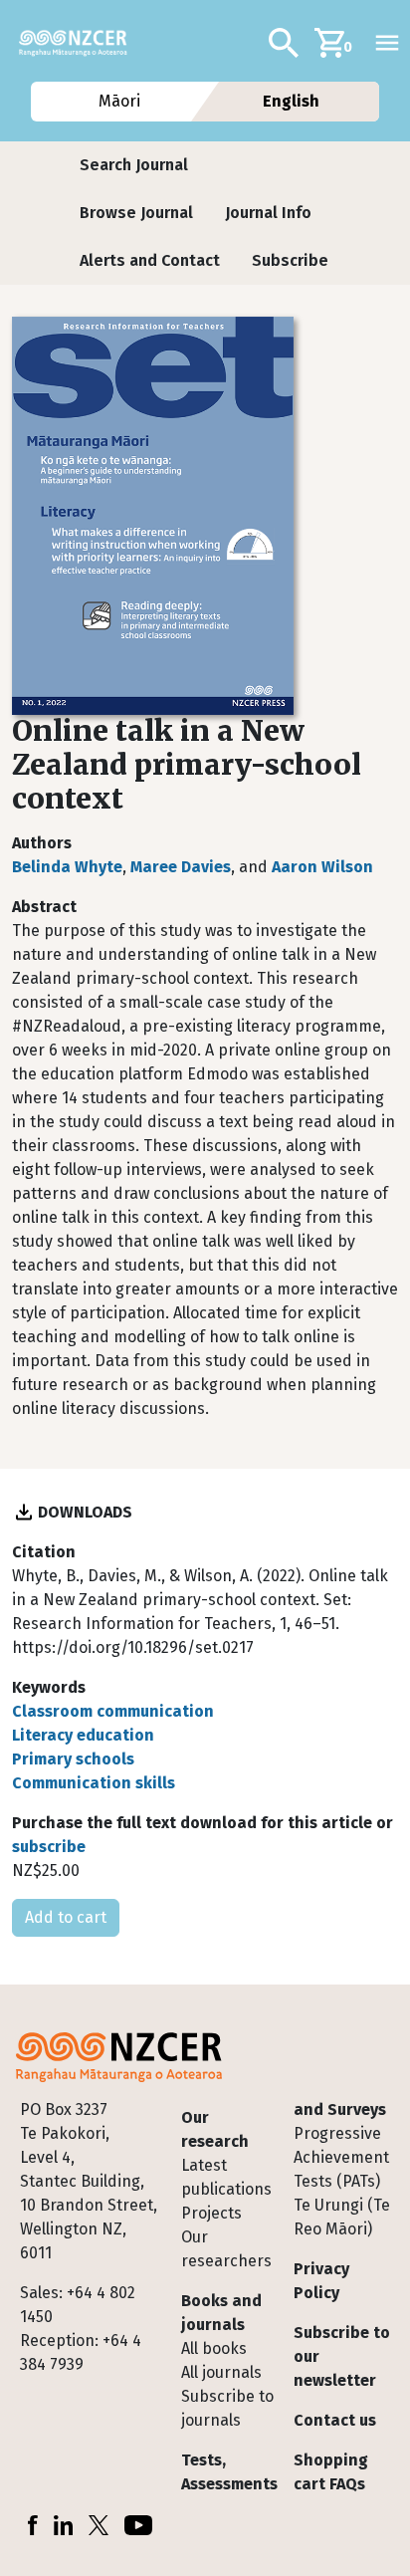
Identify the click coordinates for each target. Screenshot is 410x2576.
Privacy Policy (321, 2281)
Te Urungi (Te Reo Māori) (342, 2217)
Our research (215, 2129)
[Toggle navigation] (387, 43)
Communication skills (94, 1783)
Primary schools (73, 1759)
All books (214, 2348)
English (291, 101)
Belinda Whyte (67, 867)
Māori (118, 101)
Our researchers (226, 2249)
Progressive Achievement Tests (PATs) (341, 2157)
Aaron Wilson (322, 867)
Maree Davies (181, 867)
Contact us (335, 2420)
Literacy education (83, 1735)
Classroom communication (113, 1711)
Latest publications (226, 2177)
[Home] (81, 43)
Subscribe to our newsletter (342, 2356)
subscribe (49, 1847)
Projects (211, 2213)
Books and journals (221, 2313)
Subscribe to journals (227, 2408)
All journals (221, 2372)
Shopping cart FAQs (331, 2472)
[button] (134, 165)
